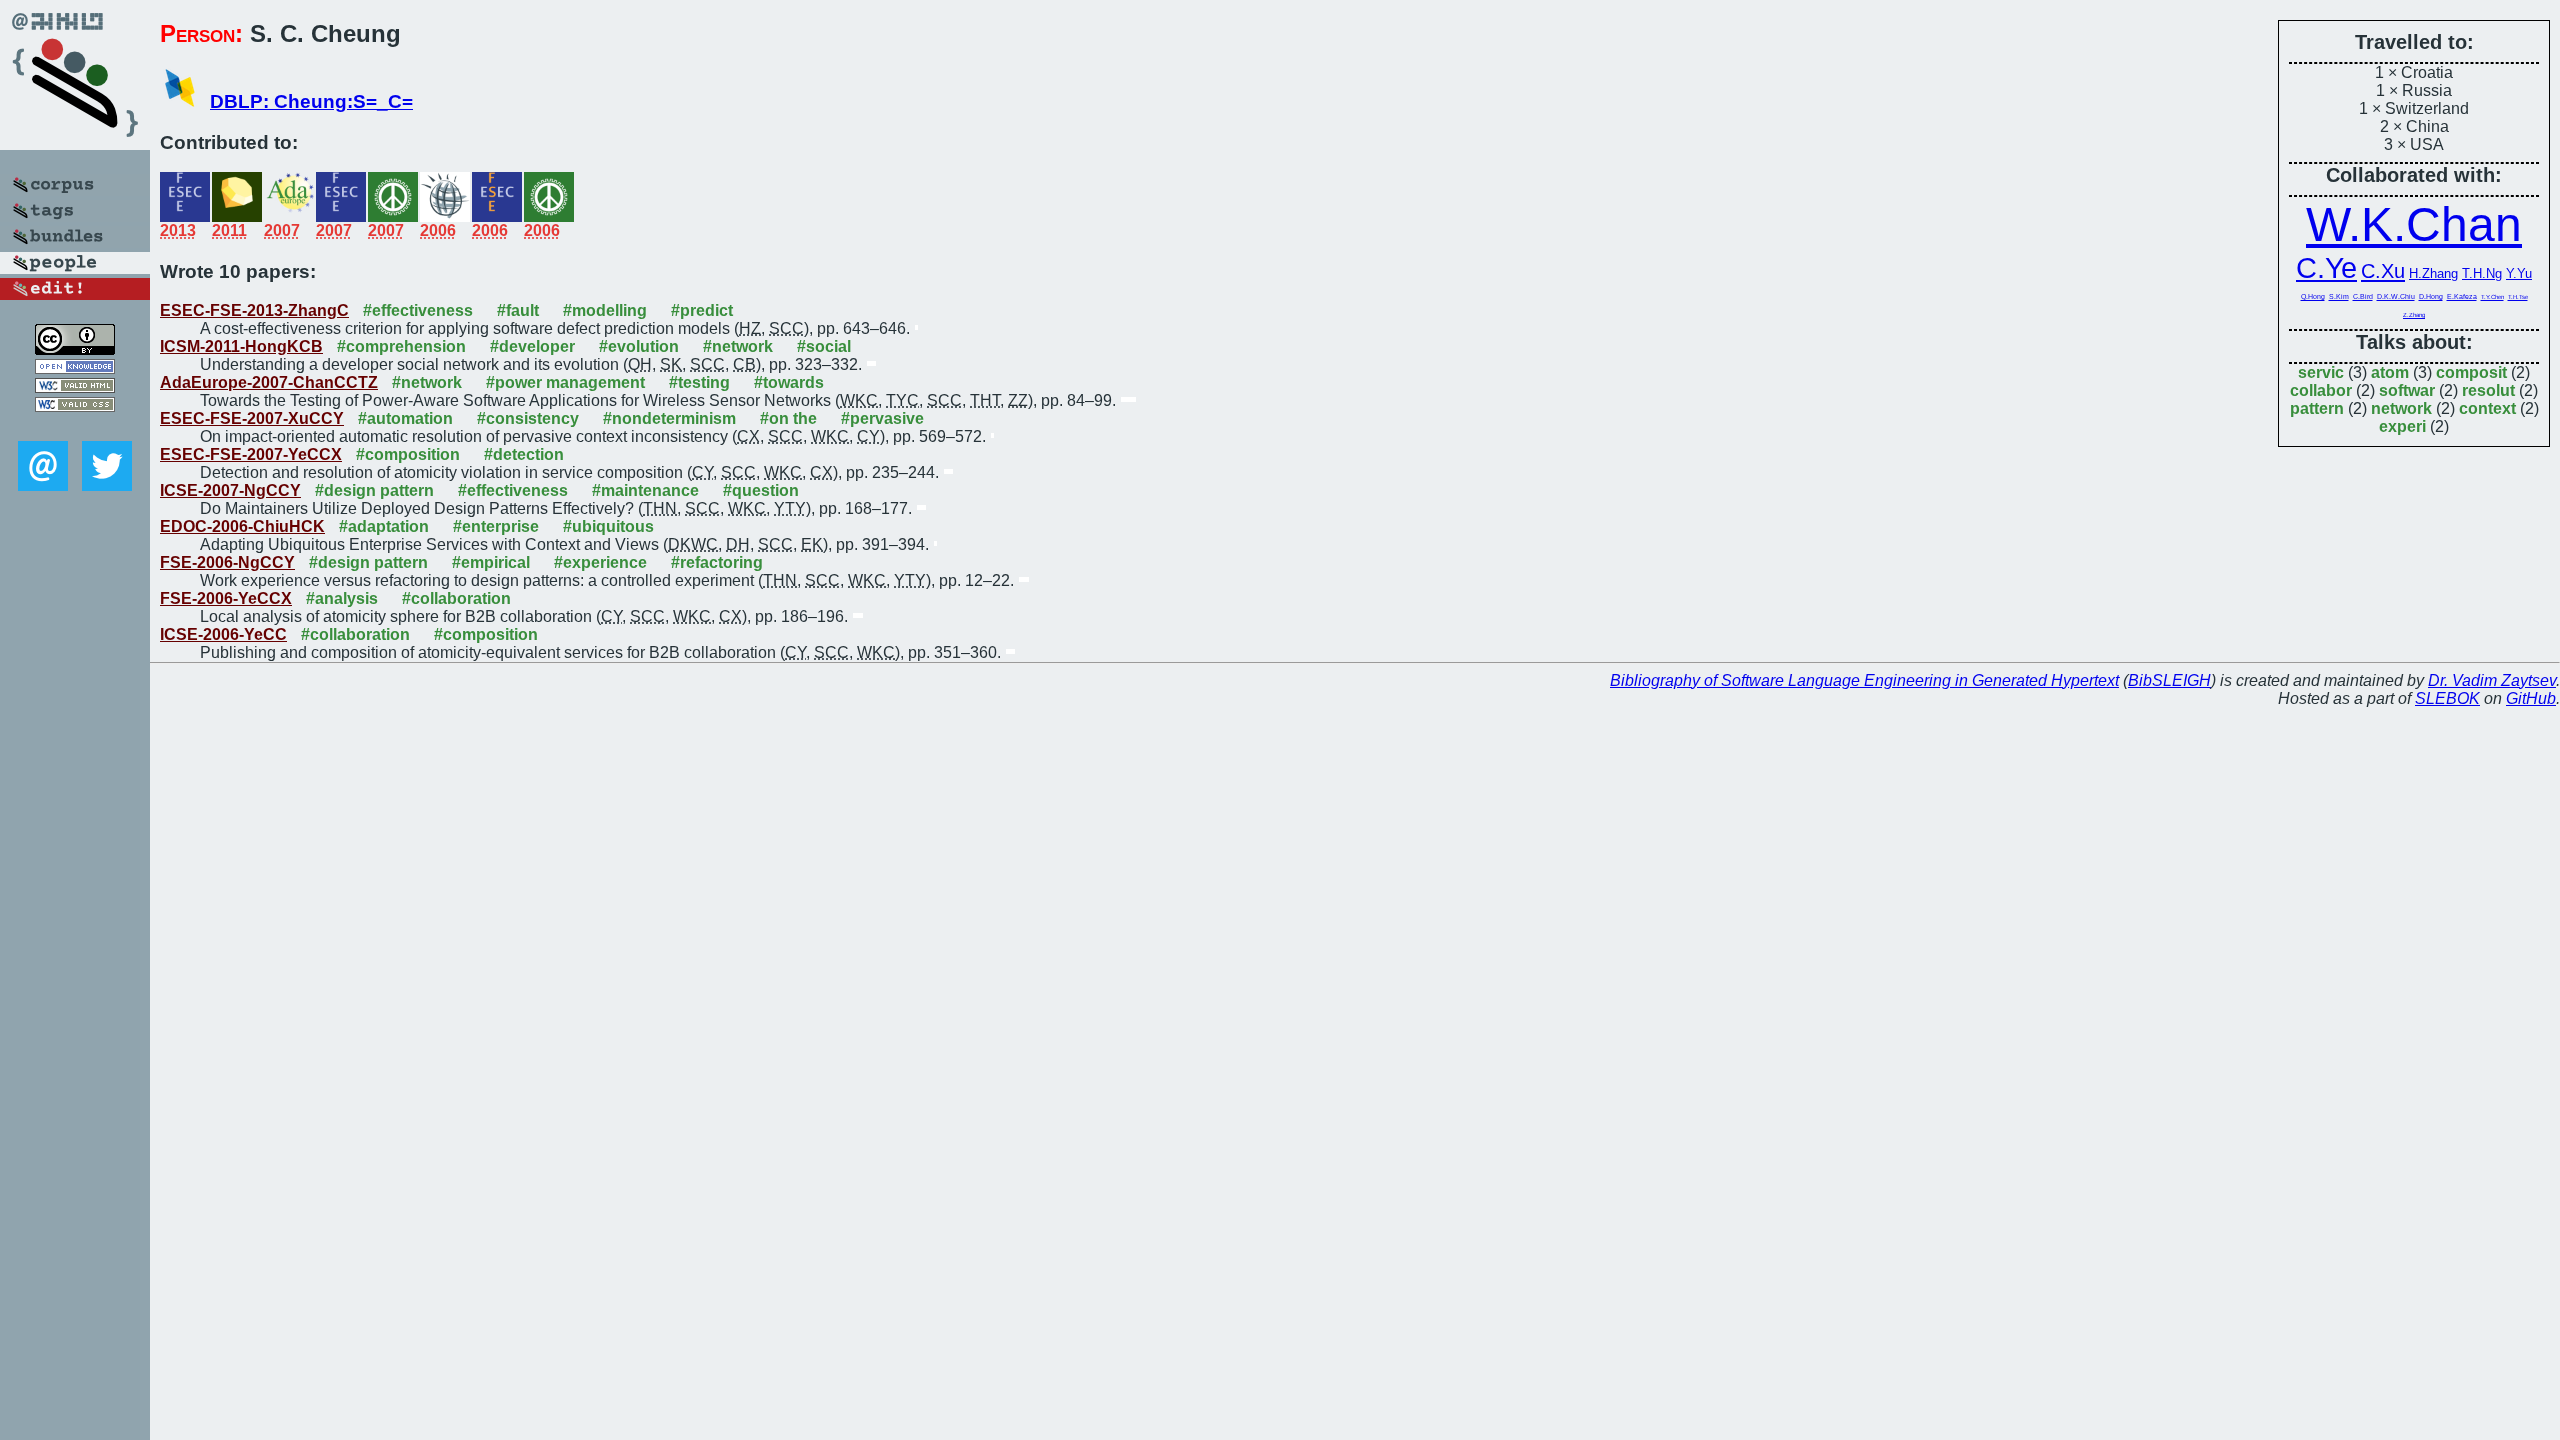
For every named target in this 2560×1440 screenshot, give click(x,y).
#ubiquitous (608, 526)
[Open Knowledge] (75, 368)
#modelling (605, 310)
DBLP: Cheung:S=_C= (311, 101)
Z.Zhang (2414, 315)
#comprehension (401, 346)
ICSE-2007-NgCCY (230, 490)
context (2487, 408)
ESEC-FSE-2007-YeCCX (251, 454)
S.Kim (2339, 296)
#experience (600, 562)
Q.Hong (2313, 296)
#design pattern (374, 490)
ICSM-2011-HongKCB (241, 346)
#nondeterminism (669, 418)
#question (761, 490)
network (2401, 408)
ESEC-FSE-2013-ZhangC (254, 310)
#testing (699, 382)
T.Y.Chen (2492, 297)
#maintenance (645, 490)
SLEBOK (2447, 698)
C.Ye (2326, 268)
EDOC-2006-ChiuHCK (242, 526)
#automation (405, 418)
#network (738, 346)
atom (2390, 372)
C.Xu (2383, 271)
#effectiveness (418, 310)
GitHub (2531, 698)
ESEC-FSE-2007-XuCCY (252, 418)
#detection (524, 454)
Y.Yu (2519, 273)
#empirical (491, 562)
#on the (788, 418)
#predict (702, 310)
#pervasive (882, 418)
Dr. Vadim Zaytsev (2492, 680)
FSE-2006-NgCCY (227, 562)
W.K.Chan (2414, 224)
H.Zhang (2433, 273)
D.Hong (2431, 296)
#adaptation (384, 526)
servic (2321, 372)
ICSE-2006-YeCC (223, 634)
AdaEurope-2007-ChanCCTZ (269, 382)
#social (824, 346)
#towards (789, 382)
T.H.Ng (2482, 273)
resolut (2488, 390)
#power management (565, 382)
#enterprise (496, 526)
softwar (2407, 390)
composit (2471, 372)
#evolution (639, 346)
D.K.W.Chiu (2396, 296)
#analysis (342, 598)
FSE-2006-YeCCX (226, 598)
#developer (532, 346)
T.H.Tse (2518, 297)
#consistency (528, 418)
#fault (518, 310)
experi (2402, 426)
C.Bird (2363, 296)
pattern (2317, 408)
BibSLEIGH (2169, 680)
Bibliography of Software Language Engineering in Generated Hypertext (1864, 680)
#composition (408, 454)
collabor (2321, 390)
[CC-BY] (75, 349)
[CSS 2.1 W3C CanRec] (75, 426)
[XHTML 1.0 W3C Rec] (75, 387)
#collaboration (456, 598)
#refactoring (717, 562)
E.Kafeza (2462, 296)
